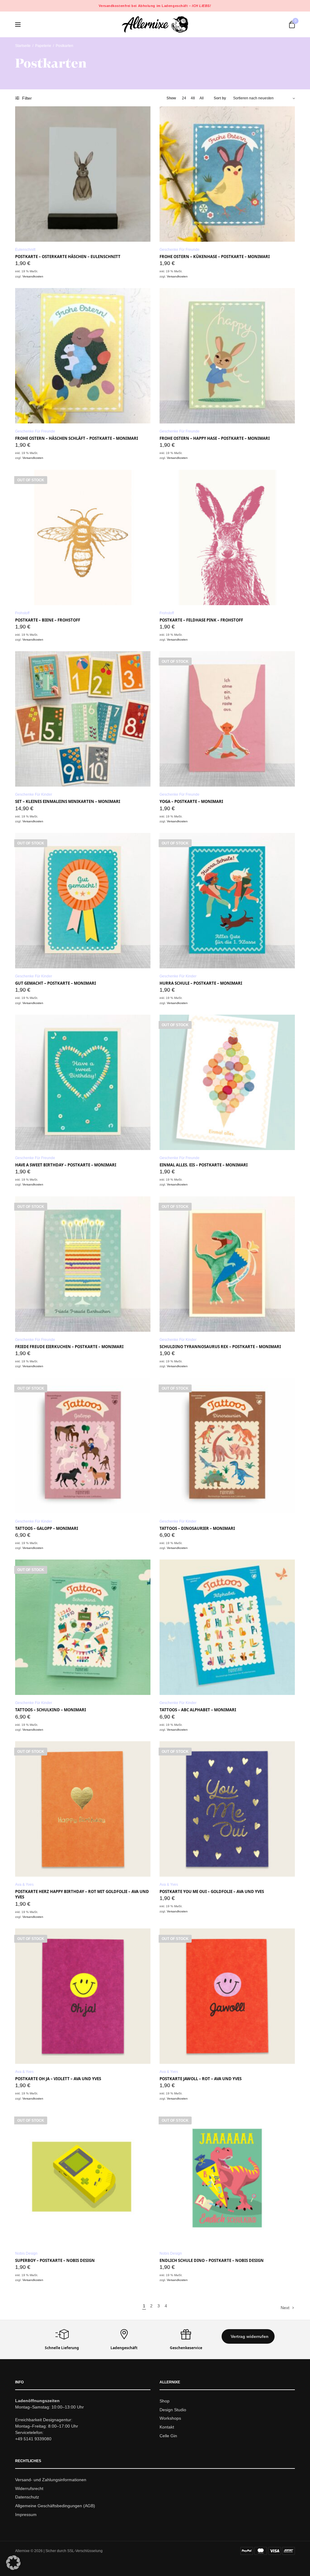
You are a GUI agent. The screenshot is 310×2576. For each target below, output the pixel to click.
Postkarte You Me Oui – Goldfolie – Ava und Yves (212, 1891)
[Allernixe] (155, 24)
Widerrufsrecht (29, 2488)
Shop (165, 2401)
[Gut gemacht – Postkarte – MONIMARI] (83, 901)
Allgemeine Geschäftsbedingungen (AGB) (55, 2506)
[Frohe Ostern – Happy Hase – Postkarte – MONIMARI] (227, 356)
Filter (26, 98)
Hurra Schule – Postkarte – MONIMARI (201, 983)
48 (193, 98)
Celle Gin (168, 2436)
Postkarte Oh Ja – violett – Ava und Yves (58, 2079)
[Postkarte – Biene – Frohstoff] (83, 537)
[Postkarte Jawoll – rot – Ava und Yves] (227, 1996)
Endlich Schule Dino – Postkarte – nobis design (212, 2260)
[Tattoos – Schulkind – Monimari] (83, 1627)
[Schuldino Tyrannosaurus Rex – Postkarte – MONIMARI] (227, 1264)
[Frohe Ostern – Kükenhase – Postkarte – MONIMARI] (227, 174)
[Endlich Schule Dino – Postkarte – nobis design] (227, 2178)
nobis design (26, 2253)
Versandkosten (33, 276)
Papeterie (43, 46)
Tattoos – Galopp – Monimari (47, 1528)
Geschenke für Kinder (34, 794)
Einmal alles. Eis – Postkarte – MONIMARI (204, 1165)
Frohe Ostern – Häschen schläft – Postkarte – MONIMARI (77, 438)
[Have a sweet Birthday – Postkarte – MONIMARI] (83, 1082)
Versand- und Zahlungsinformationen (51, 2479)
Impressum (26, 2515)
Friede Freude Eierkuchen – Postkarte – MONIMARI (69, 1347)
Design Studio (173, 2409)
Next (285, 2308)
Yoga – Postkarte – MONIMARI (191, 801)
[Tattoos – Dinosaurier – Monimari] (227, 1446)
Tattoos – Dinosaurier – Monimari (197, 1528)
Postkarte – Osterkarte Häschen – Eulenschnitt (68, 257)
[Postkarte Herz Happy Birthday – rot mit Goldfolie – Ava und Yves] (83, 1809)
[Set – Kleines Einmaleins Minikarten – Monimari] (83, 719)
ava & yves (24, 1885)
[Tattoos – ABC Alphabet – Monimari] (227, 1627)
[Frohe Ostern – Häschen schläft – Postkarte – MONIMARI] (83, 356)
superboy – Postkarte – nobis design (55, 2260)
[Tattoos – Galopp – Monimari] (83, 1446)
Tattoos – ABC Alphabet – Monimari (198, 1710)
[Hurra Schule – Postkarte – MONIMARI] (227, 901)
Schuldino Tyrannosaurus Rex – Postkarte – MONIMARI (220, 1347)
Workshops (170, 2418)
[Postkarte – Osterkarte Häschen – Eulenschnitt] (83, 174)
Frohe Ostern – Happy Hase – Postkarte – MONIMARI (215, 438)
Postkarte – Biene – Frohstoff (48, 620)
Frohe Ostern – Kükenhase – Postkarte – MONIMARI (215, 257)
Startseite (23, 46)
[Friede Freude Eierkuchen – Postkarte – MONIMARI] (83, 1264)
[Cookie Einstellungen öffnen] (13, 2568)
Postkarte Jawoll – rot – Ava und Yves (201, 2079)
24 (184, 98)
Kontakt (167, 2427)
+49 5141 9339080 (33, 2438)
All (202, 98)
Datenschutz (27, 2497)
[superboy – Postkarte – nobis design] (83, 2178)
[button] (248, 2336)
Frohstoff (22, 613)
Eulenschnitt (25, 250)
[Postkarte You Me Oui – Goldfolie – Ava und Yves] (227, 1809)
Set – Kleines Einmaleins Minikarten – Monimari (68, 801)
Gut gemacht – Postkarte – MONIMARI (56, 983)
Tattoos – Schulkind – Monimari (51, 1710)
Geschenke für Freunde (180, 250)
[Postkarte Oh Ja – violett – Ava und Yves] (83, 1996)
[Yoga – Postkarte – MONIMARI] (227, 719)
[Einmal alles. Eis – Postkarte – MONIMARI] (227, 1082)
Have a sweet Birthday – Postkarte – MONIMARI (66, 1165)
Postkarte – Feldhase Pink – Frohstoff (201, 620)
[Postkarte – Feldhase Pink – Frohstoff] (227, 537)
